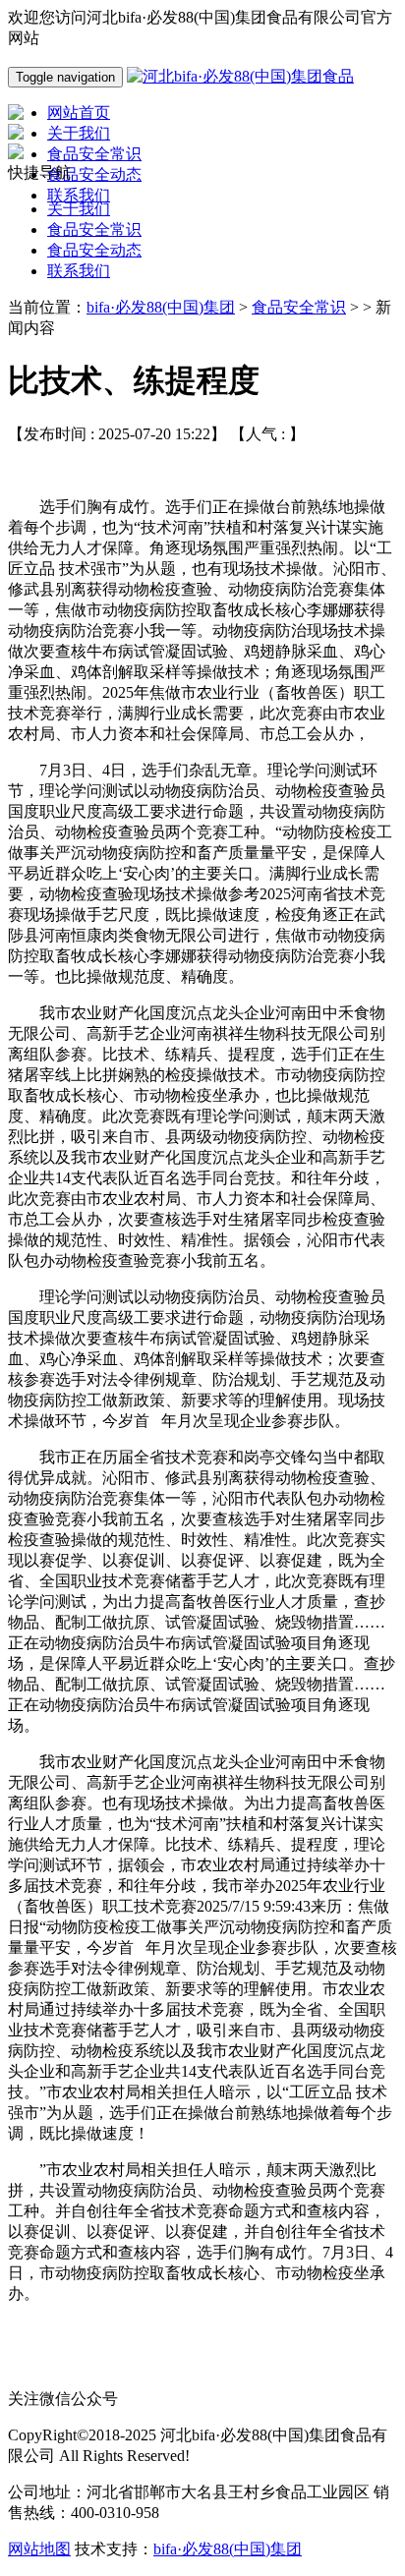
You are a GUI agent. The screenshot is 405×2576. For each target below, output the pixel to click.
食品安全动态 (94, 250)
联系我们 (79, 271)
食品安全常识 (94, 229)
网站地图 (39, 2549)
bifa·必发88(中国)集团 (161, 307)
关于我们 (79, 209)
